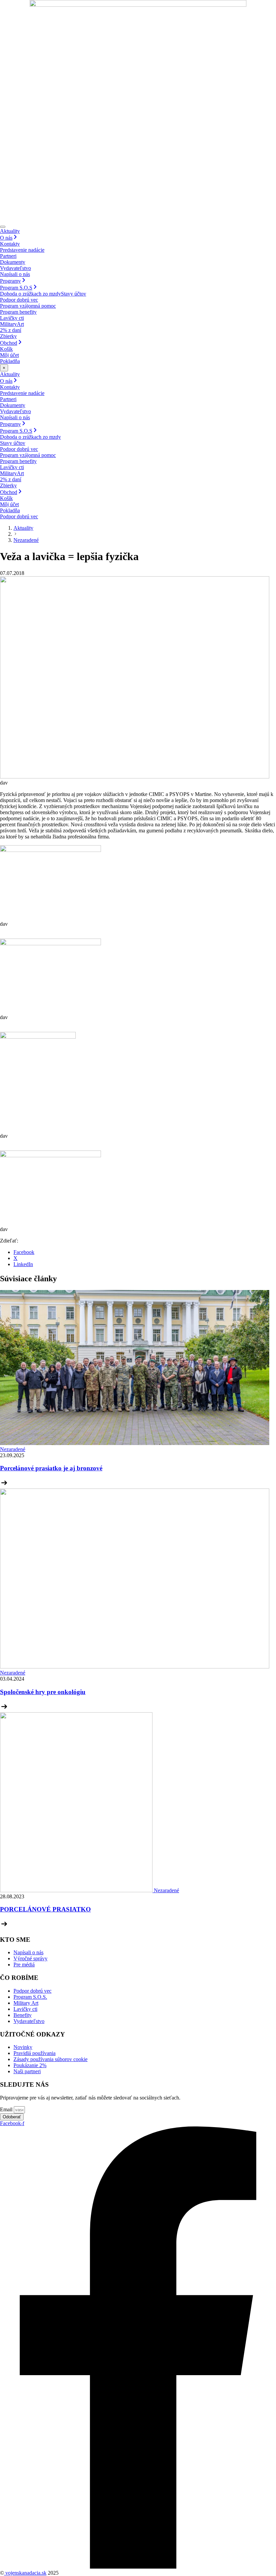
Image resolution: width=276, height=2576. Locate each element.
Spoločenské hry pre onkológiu (43, 1692)
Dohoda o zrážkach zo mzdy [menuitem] (30, 294)
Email (7, 2109)
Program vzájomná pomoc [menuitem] (28, 306)
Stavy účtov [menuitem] (74, 294)
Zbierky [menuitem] (8, 336)
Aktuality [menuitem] (10, 231)
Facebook (24, 1252)
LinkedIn (23, 1264)
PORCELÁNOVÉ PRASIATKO (45, 1909)
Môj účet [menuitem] (9, 355)
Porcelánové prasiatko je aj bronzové (51, 1468)
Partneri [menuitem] (8, 256)
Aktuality (23, 528)
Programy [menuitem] (10, 281)
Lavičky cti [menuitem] (12, 318)
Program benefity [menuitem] (18, 312)
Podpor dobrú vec (19, 516)
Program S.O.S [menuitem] (16, 288)
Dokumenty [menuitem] (13, 262)
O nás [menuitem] (6, 238)
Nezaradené (26, 540)
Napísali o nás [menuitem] (15, 274)
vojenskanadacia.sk (25, 2573)
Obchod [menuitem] (9, 343)
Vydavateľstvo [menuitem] (15, 268)
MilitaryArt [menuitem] (12, 324)
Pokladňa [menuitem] (10, 361)
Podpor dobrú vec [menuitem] (19, 300)
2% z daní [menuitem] (11, 330)
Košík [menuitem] (6, 349)
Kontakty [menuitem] (10, 244)
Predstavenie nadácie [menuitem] (22, 250)
